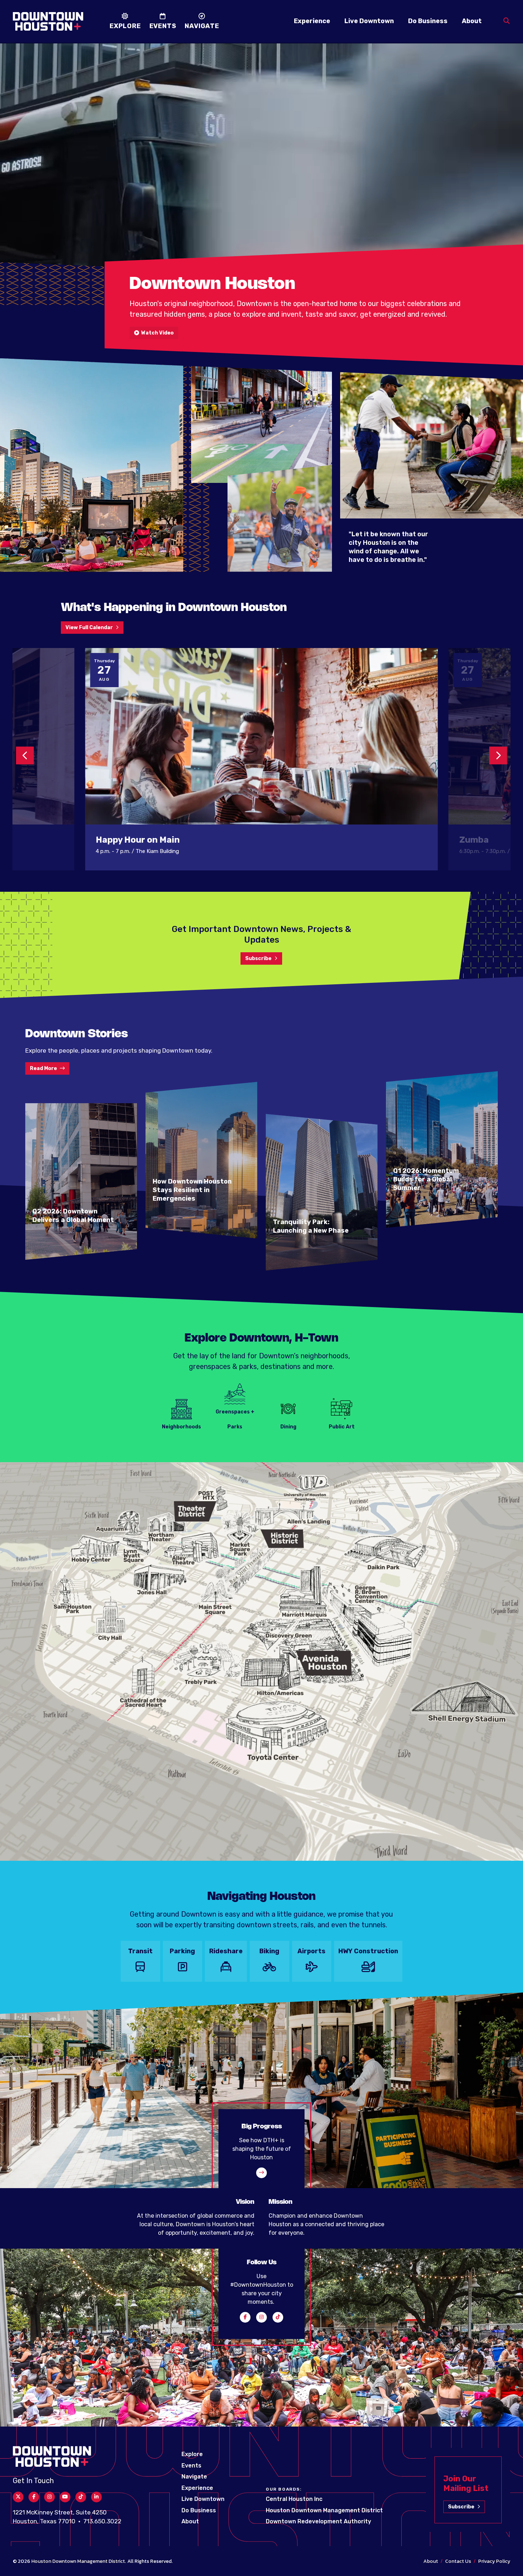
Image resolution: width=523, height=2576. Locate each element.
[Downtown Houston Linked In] (96, 2497)
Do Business (428, 21)
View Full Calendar (89, 628)
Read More (43, 1068)
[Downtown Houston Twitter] (18, 2497)
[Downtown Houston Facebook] (245, 2317)
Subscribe (258, 958)
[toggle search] (507, 21)
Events (191, 2466)
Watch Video (156, 333)
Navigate (194, 2477)
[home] (48, 21)
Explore (192, 2454)
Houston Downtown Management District (324, 2510)
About (472, 21)
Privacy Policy (494, 2561)
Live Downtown (369, 21)
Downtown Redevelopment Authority (318, 2521)
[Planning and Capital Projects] (261, 2173)
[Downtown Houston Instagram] (261, 2317)
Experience (312, 21)
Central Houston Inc (294, 2499)
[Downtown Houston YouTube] (65, 2497)
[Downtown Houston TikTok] (278, 2317)
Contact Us (458, 2561)
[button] (25, 755)
